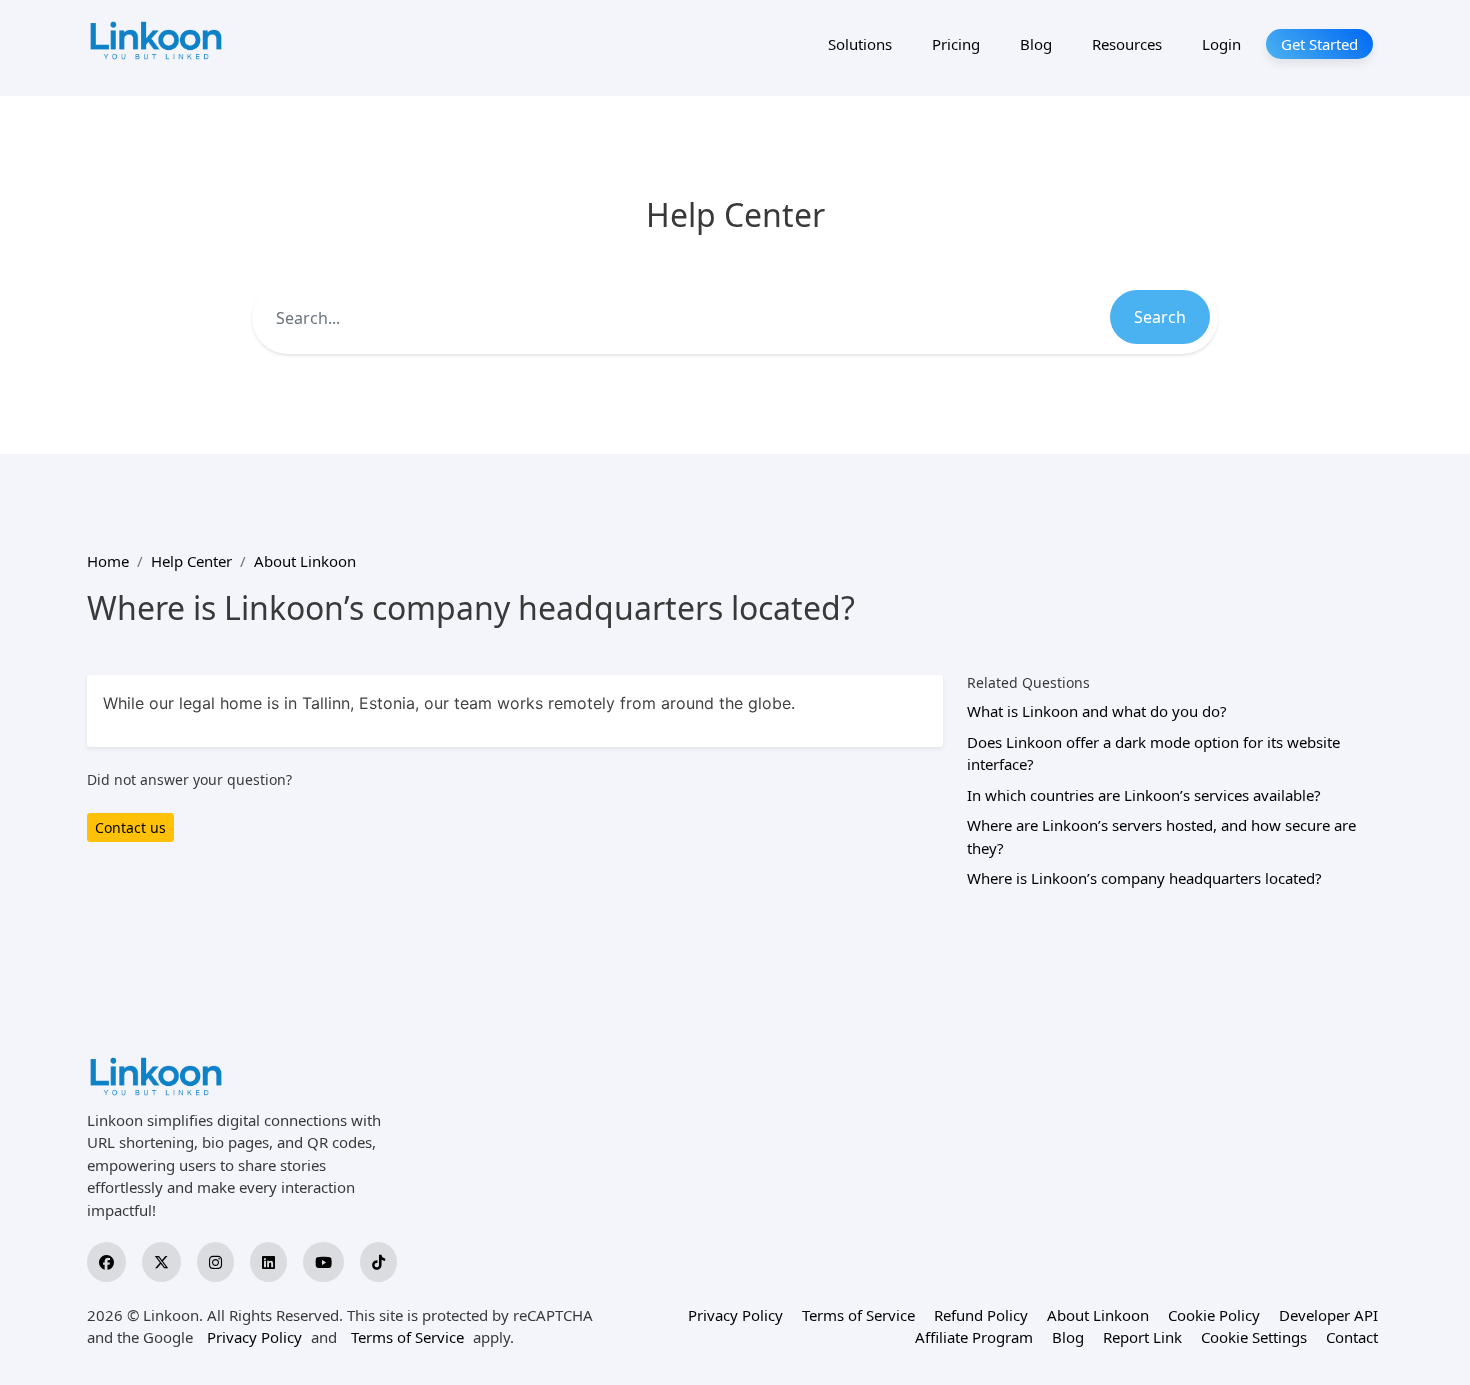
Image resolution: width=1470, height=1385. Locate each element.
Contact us (130, 827)
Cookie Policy (1214, 1315)
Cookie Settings (1254, 1337)
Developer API (1328, 1315)
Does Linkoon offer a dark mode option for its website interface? (1153, 753)
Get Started (1319, 44)
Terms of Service (407, 1337)
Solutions (860, 44)
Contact (1352, 1337)
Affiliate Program (974, 1337)
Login (1221, 44)
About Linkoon (305, 561)
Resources (1127, 44)
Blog (1036, 44)
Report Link (1142, 1337)
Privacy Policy (254, 1337)
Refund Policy (981, 1315)
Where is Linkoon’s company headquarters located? (1144, 878)
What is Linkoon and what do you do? (1097, 711)
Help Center (191, 561)
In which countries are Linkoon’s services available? (1144, 795)
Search (1160, 317)
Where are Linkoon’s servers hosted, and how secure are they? (1161, 836)
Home (108, 561)
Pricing (956, 44)
